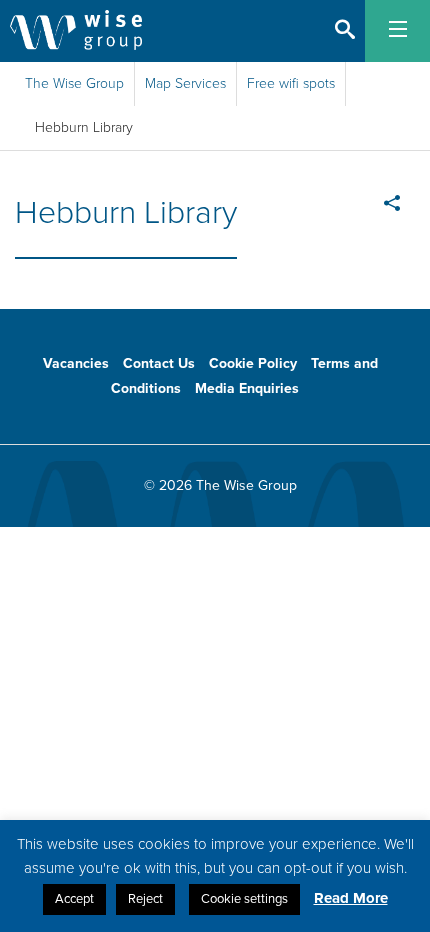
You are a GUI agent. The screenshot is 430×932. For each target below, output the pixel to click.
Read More (351, 898)
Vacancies (76, 363)
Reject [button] (145, 899)
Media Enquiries (247, 388)
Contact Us (159, 363)
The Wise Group (74, 83)
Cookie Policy (253, 363)
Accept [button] (74, 899)
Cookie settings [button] (244, 899)
